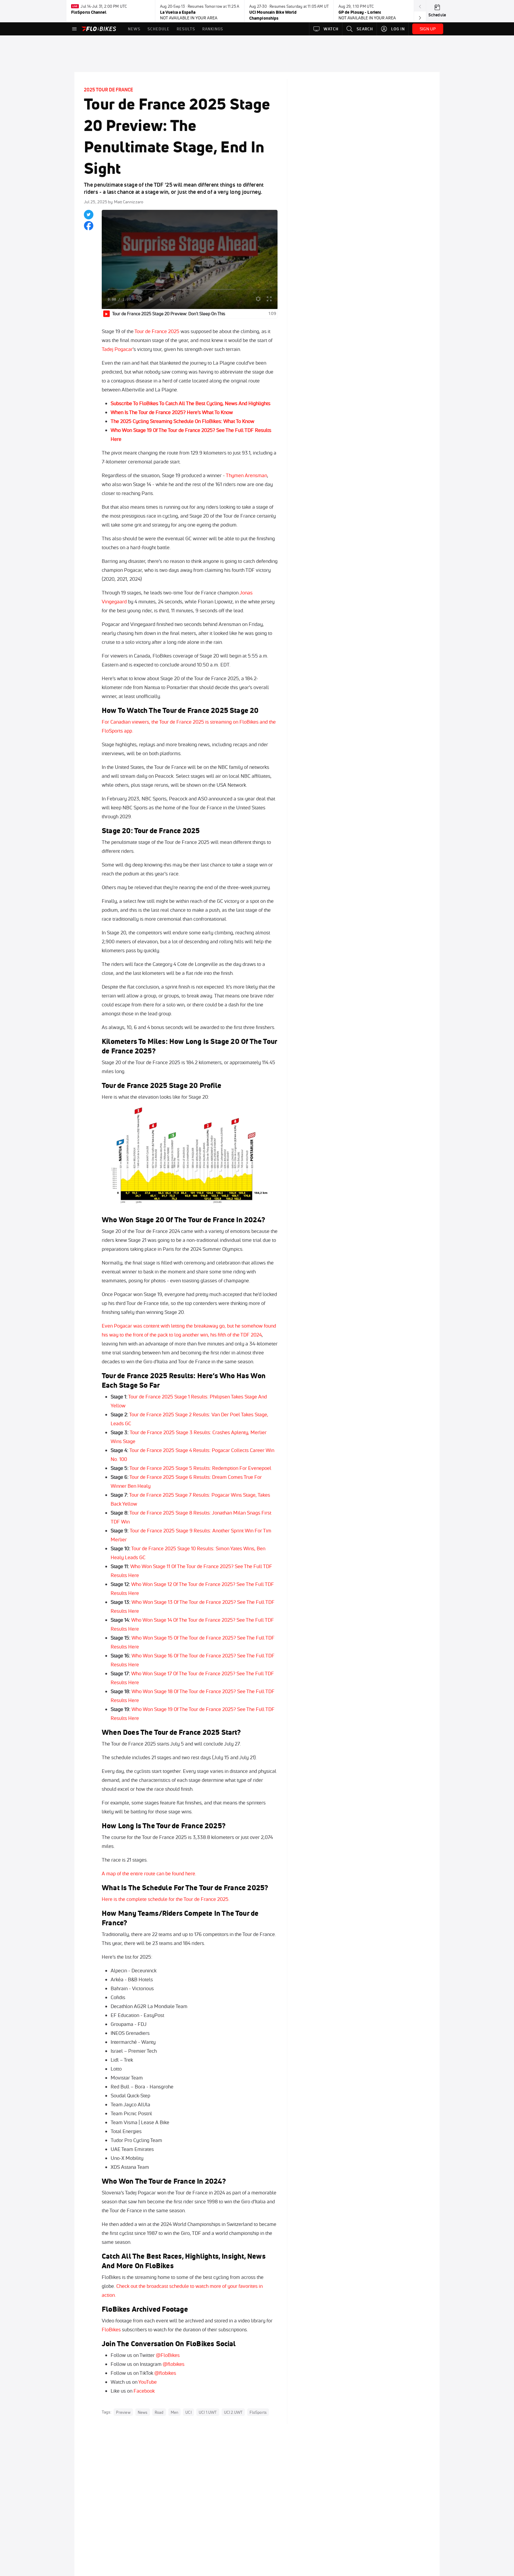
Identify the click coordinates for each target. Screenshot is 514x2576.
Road (159, 2412)
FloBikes (111, 2329)
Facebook (144, 2391)
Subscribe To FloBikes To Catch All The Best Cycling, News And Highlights (191, 403)
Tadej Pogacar (117, 349)
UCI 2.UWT (233, 2412)
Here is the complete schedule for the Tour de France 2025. (166, 1899)
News (143, 2412)
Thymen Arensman (246, 475)
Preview (123, 2412)
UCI (188, 2412)
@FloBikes (168, 2355)
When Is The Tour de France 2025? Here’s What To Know (172, 412)
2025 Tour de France (108, 90)
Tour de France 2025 (157, 331)
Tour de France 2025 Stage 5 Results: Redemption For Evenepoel (200, 1468)
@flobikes (174, 2364)
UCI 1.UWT (208, 2412)
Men (175, 2412)
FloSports (258, 2412)
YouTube (148, 2382)
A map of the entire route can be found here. (149, 1873)
